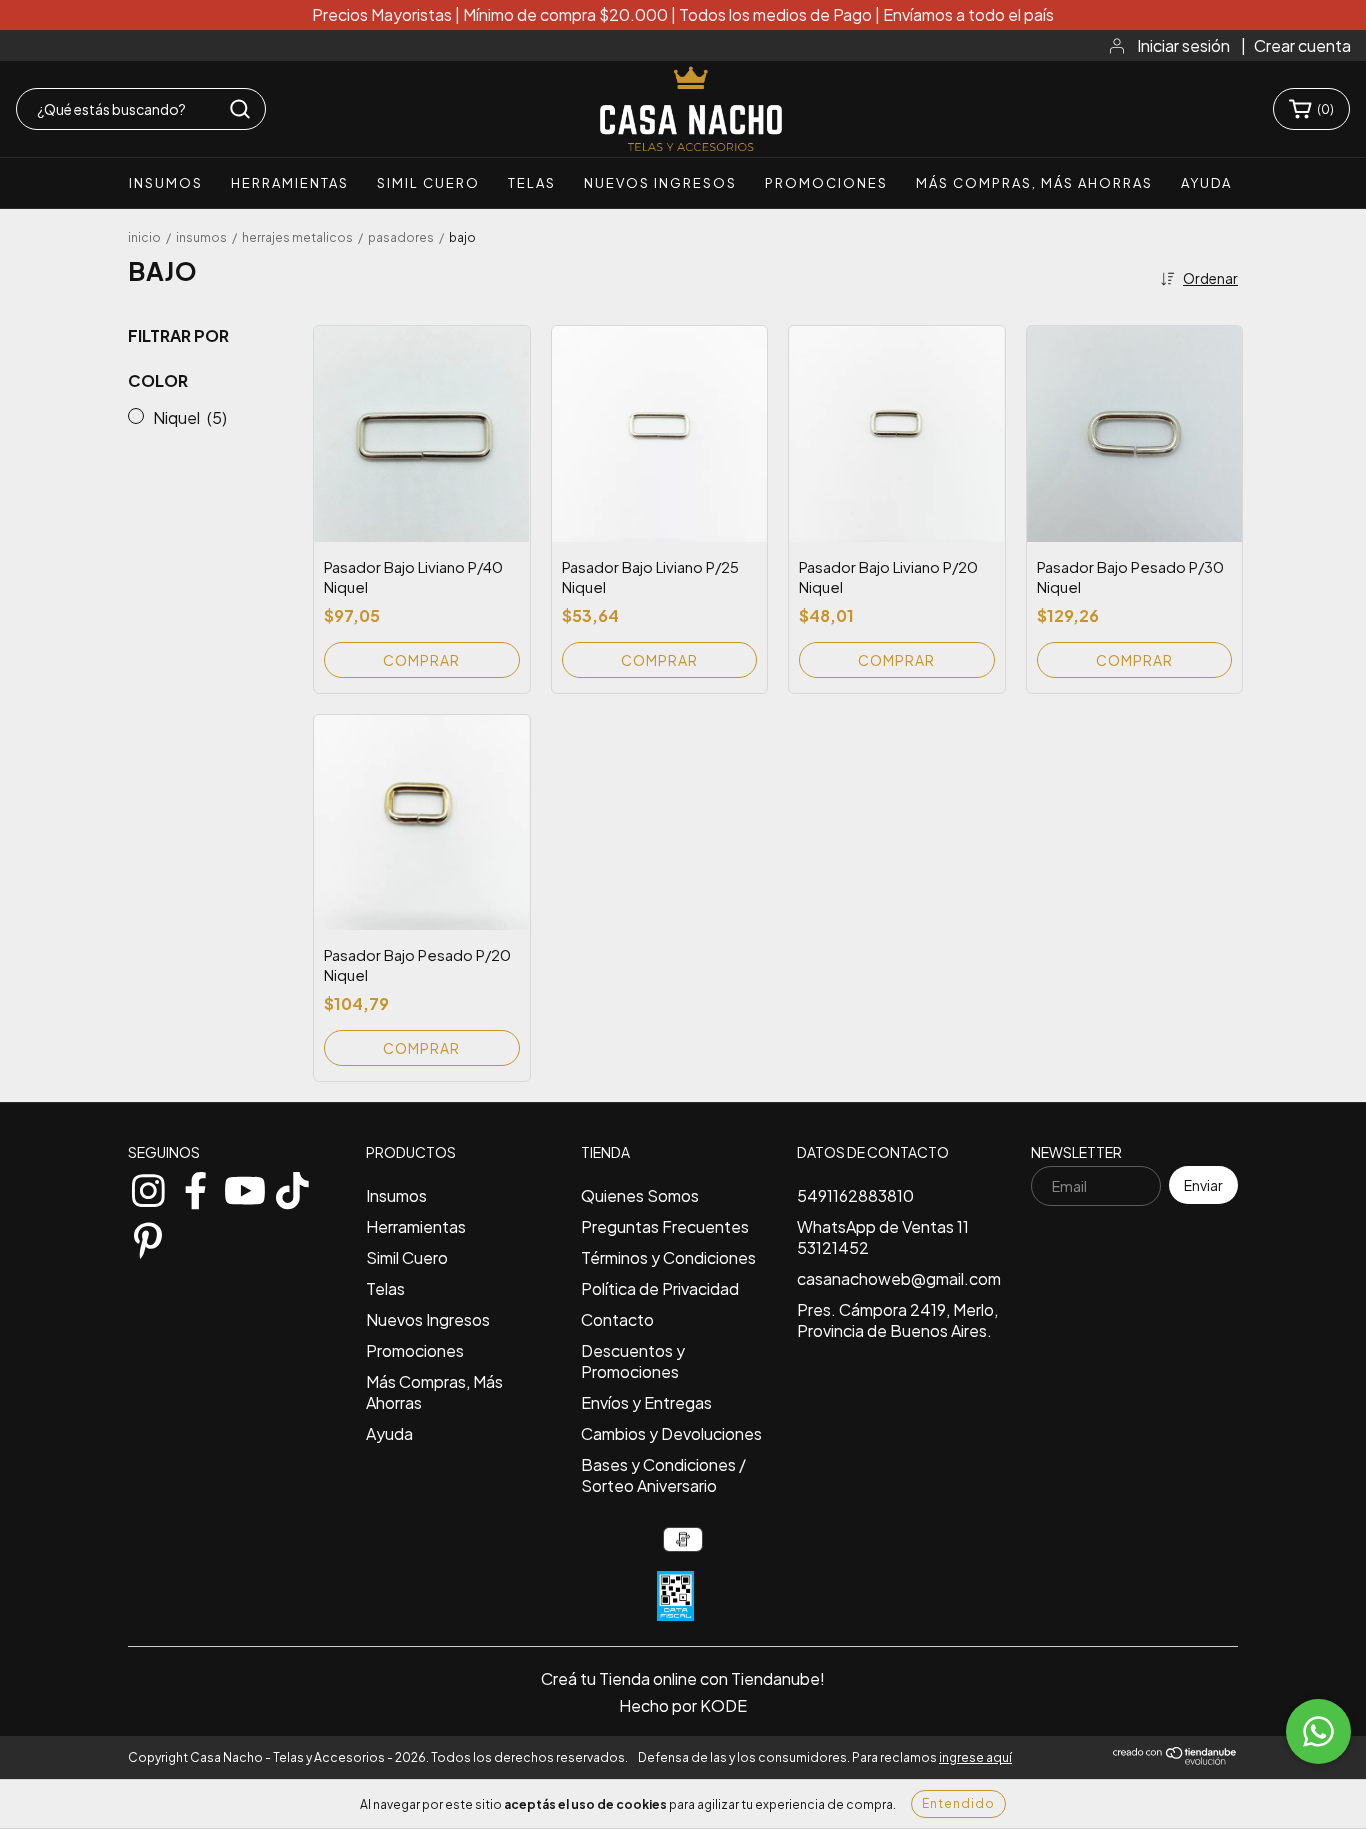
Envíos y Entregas (646, 1402)
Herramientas (290, 183)
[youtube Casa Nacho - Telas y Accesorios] (244, 1186)
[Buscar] (240, 109)
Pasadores (401, 237)
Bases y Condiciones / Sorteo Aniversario (663, 1475)
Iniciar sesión (1183, 45)
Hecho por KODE (683, 1705)
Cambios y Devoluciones (671, 1433)
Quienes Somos (640, 1195)
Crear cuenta (1302, 45)
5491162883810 (855, 1195)
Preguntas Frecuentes (665, 1226)
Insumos (166, 183)
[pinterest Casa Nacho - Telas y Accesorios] (148, 1236)
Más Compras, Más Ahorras (1034, 183)
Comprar (421, 660)
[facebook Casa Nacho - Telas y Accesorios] (196, 1186)
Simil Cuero (428, 183)
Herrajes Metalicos (297, 237)
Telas (532, 183)
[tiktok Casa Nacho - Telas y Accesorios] (292, 1186)
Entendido (958, 1803)
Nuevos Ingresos (660, 183)
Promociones (826, 183)
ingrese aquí (975, 1757)
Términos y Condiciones (668, 1257)
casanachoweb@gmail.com (899, 1278)
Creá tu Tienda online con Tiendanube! (683, 1678)
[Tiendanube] (1175, 1761)
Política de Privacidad (660, 1288)
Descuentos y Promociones (633, 1361)
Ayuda (1206, 183)
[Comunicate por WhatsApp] (1318, 1731)
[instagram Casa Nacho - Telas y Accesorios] (148, 1186)
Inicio (144, 237)
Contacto (617, 1319)
